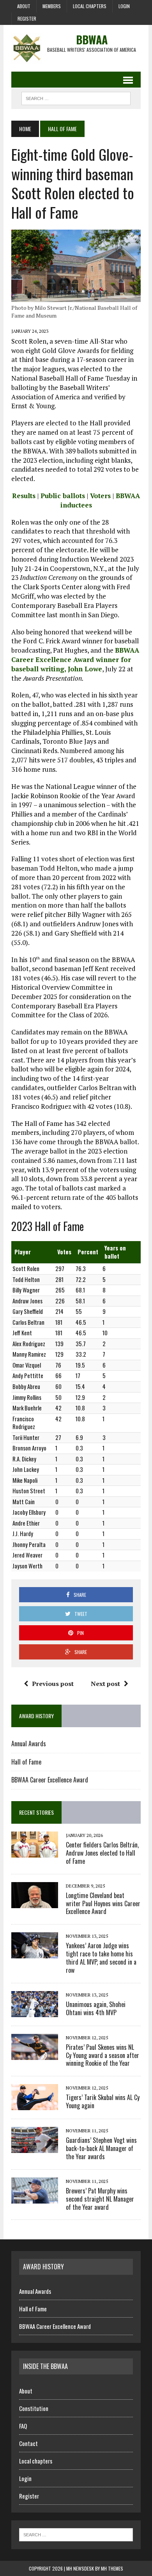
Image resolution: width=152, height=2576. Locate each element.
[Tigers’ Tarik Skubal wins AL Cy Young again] (35, 2105)
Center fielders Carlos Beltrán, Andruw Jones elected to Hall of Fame (102, 1853)
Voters (100, 496)
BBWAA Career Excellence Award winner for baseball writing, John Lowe (75, 659)
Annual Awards (29, 1744)
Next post (105, 1684)
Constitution (34, 2408)
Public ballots (63, 496)
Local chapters (90, 6)
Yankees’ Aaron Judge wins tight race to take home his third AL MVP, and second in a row (101, 1958)
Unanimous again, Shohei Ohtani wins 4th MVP (96, 2008)
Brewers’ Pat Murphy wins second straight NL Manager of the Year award (100, 2199)
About (24, 6)
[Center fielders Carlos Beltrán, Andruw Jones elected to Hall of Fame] (35, 1852)
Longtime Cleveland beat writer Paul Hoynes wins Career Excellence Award (103, 1903)
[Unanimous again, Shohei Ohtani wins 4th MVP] (35, 2012)
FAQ (23, 2426)
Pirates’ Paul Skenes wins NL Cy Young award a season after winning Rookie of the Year (103, 2055)
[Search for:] (76, 2534)
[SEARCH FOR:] (76, 97)
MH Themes (112, 2568)
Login (124, 6)
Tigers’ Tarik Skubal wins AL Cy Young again (103, 2101)
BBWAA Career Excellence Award (50, 1780)
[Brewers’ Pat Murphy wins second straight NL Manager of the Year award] (35, 2198)
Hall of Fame (26, 1762)
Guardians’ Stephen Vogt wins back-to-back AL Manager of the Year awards (101, 2148)
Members (52, 6)
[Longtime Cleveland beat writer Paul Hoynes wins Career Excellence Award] (35, 1903)
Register (27, 18)
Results (24, 496)
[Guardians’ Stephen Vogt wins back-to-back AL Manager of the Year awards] (35, 2148)
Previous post (53, 1684)
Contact (28, 2443)
